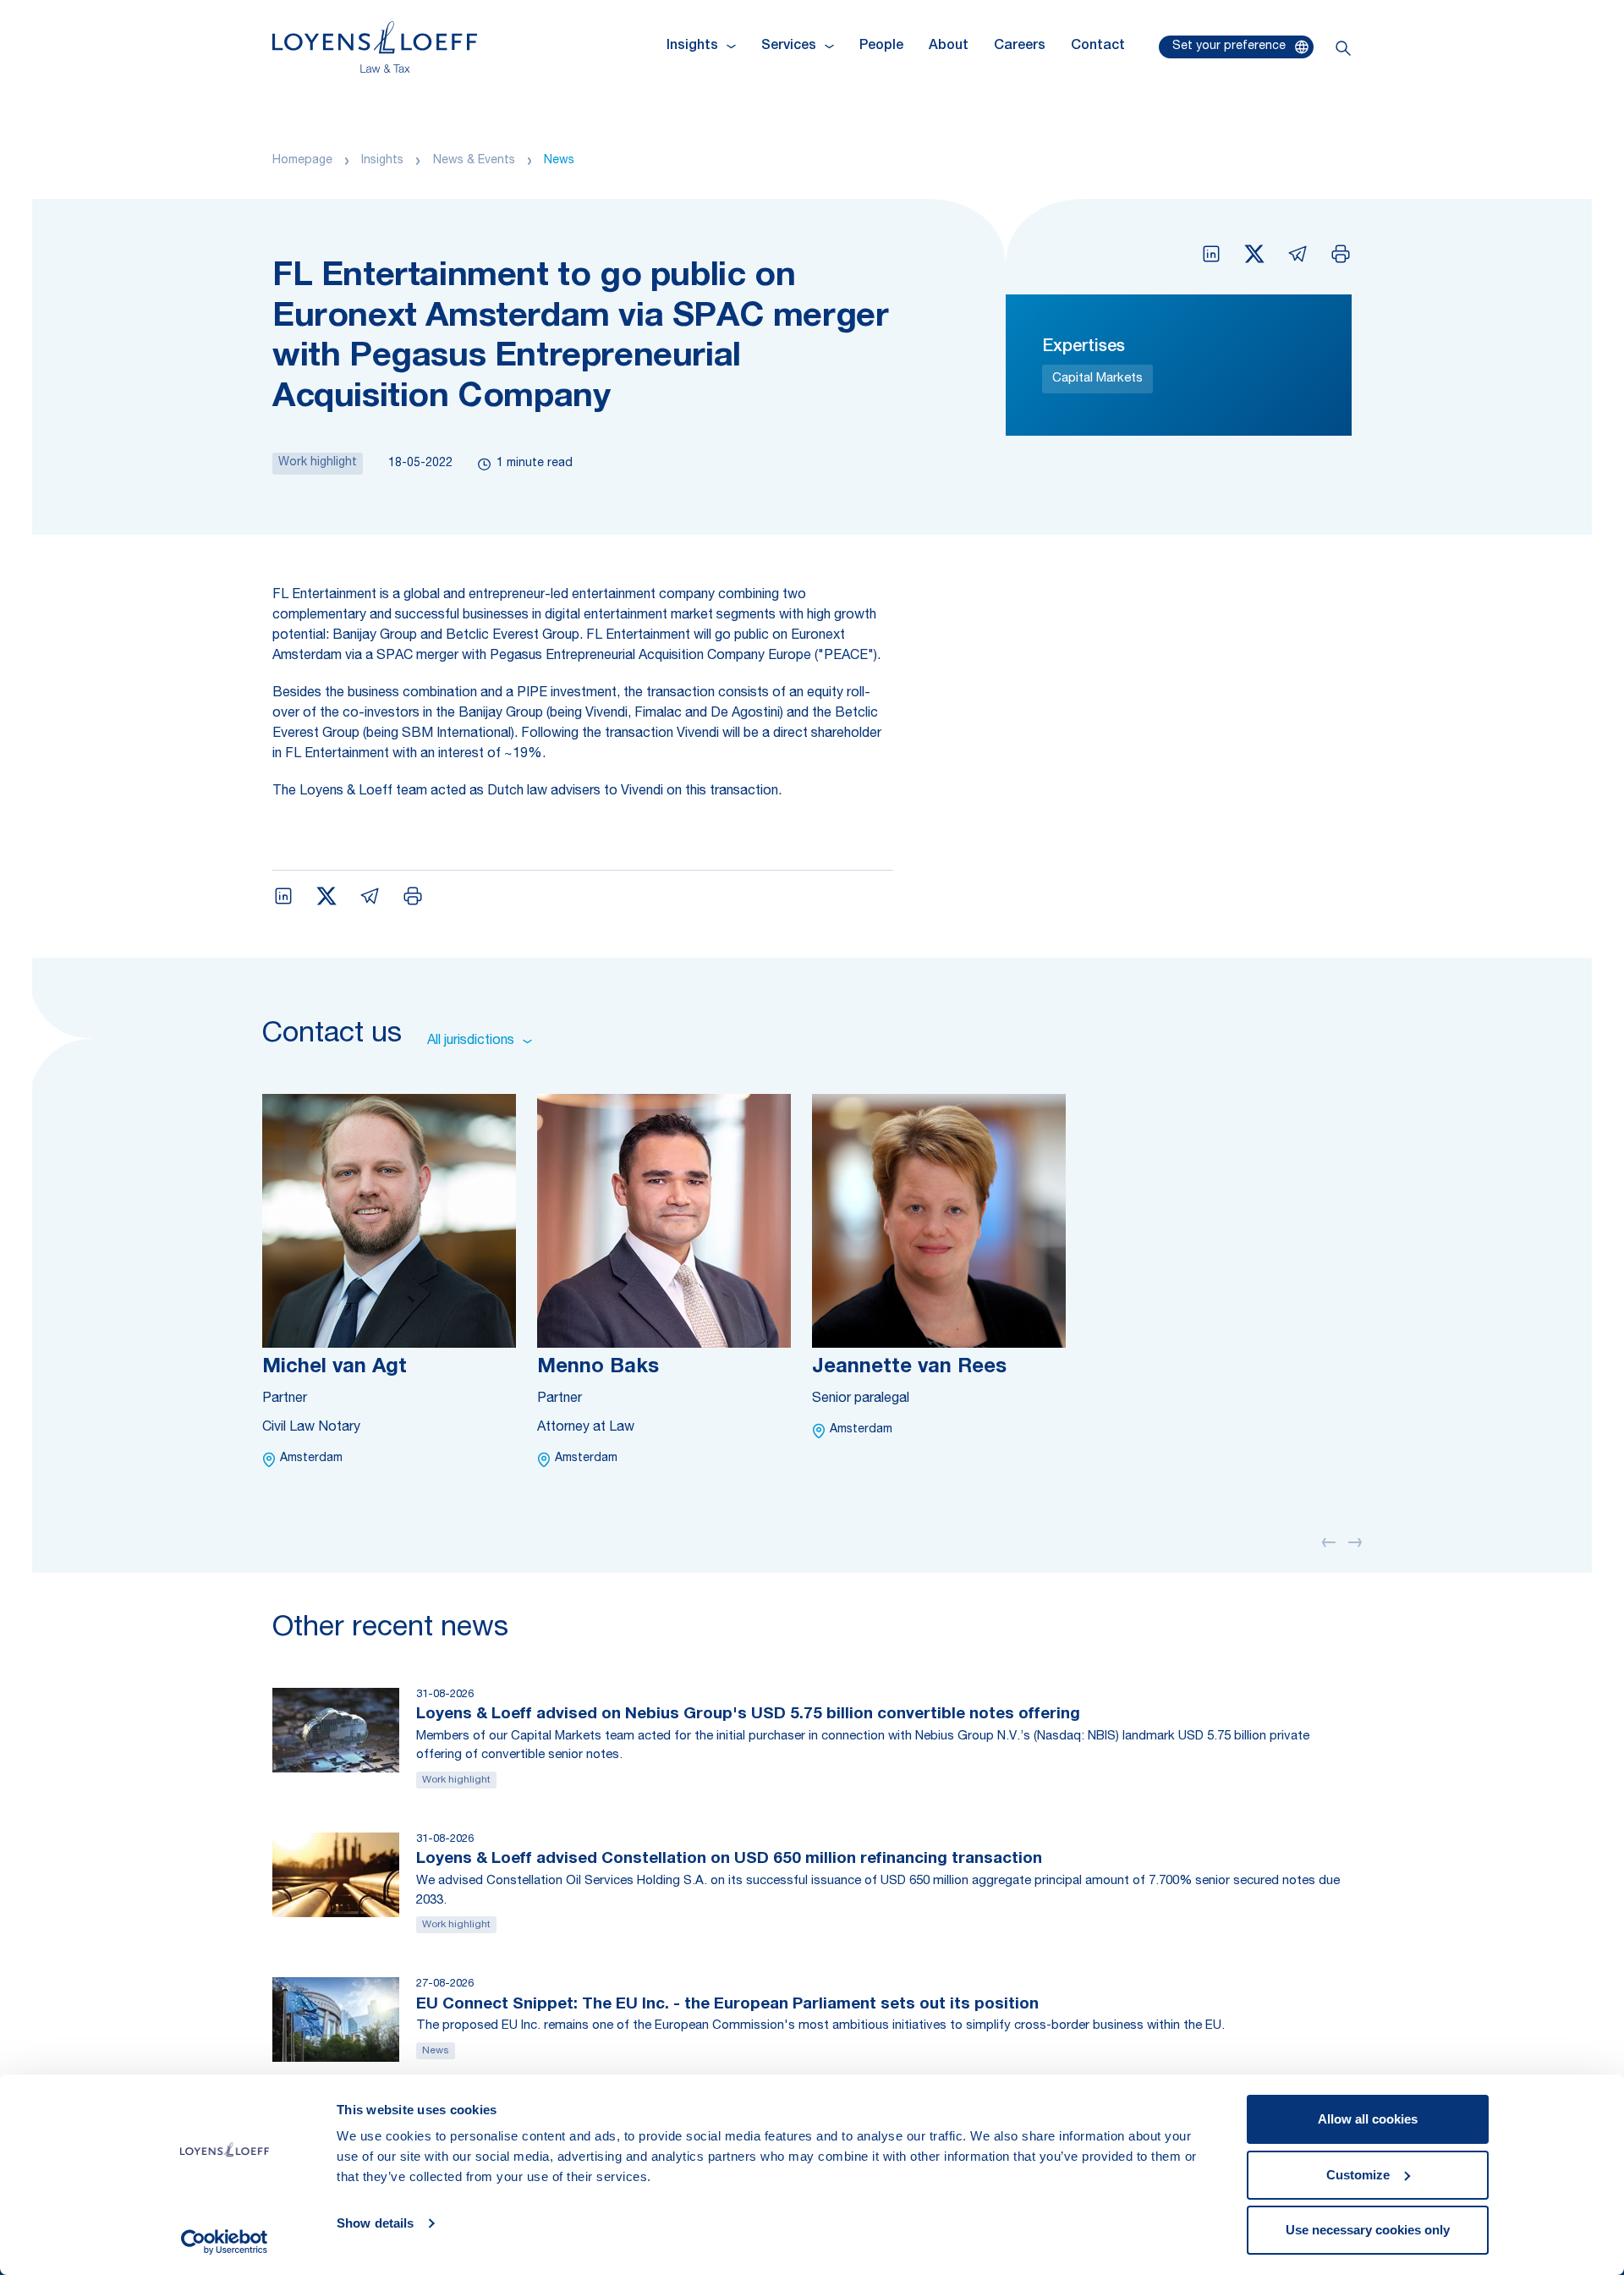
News (559, 161)
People (881, 47)
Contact (1098, 47)
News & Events (474, 161)
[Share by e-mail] (1298, 254)
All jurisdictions (471, 1041)
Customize (1358, 2175)
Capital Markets (1097, 379)
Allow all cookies (1368, 2119)
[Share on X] (1254, 254)
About (949, 47)
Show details (375, 2223)
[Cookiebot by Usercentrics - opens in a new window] (225, 2242)
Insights (382, 161)
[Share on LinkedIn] (1211, 254)
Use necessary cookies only (1368, 2230)
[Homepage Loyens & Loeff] (375, 47)
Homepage (302, 161)
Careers (1020, 47)
